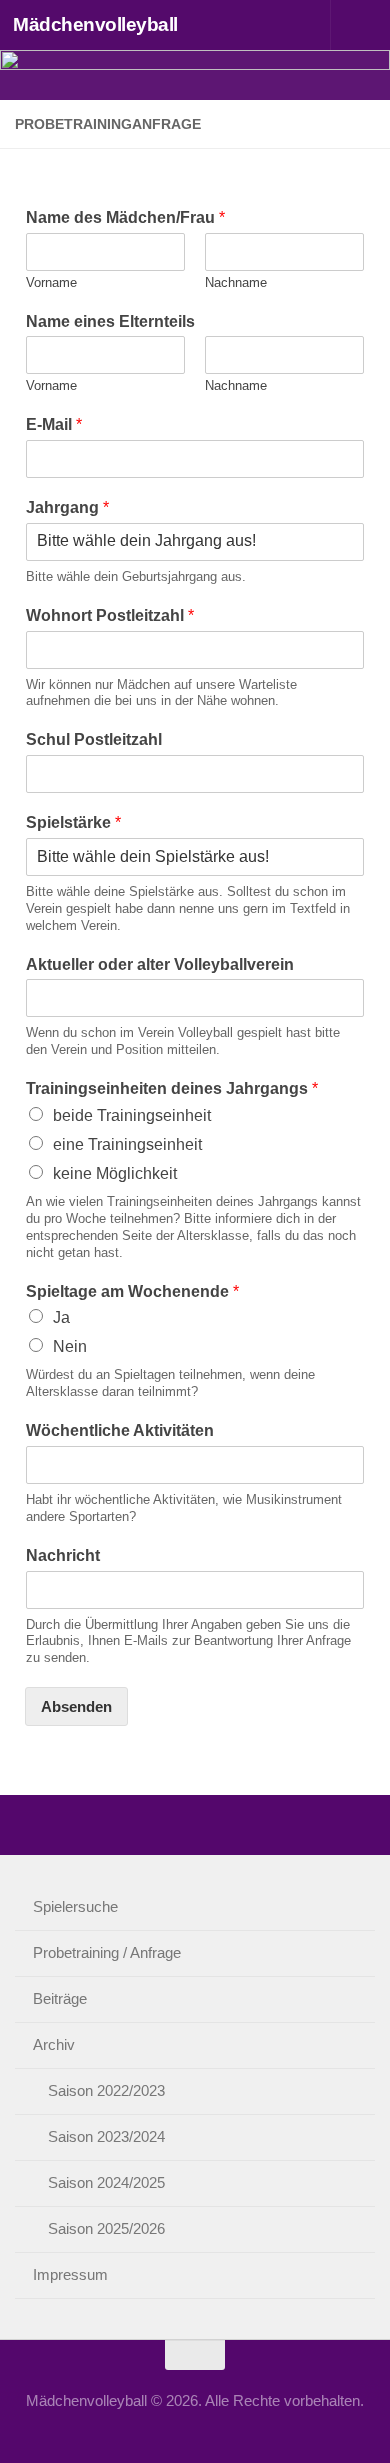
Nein (70, 1346)
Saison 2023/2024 (106, 2136)
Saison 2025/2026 (106, 2228)
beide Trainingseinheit (132, 1115)
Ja (61, 1317)
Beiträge (60, 1998)
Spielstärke (73, 822)
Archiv (54, 2044)
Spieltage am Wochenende (132, 1291)
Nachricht (63, 1555)
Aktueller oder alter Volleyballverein (160, 964)
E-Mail (54, 424)
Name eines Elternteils (110, 321)
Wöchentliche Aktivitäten (120, 1430)
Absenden (76, 1706)
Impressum (70, 2274)
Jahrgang (67, 507)
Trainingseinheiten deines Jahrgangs (172, 1088)
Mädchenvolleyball (95, 24)
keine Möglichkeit (115, 1173)
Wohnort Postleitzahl (110, 615)
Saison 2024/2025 (106, 2182)
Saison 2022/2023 (106, 2090)
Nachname (236, 282)
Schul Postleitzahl (94, 739)
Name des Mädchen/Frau (125, 217)
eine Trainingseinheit (127, 1144)
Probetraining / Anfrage (107, 1952)
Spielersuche (75, 1906)
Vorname (51, 282)
